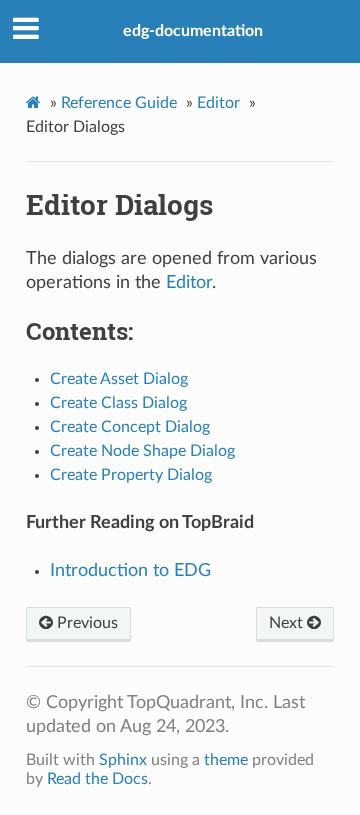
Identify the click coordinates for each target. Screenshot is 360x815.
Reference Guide (119, 103)
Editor (218, 103)
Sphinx (123, 760)
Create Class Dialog (118, 403)
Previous (85, 623)
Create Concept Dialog (130, 427)
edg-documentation (193, 31)
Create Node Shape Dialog (142, 451)
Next (288, 623)
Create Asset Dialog (119, 379)
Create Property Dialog (131, 475)
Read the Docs (97, 779)
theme (226, 760)
